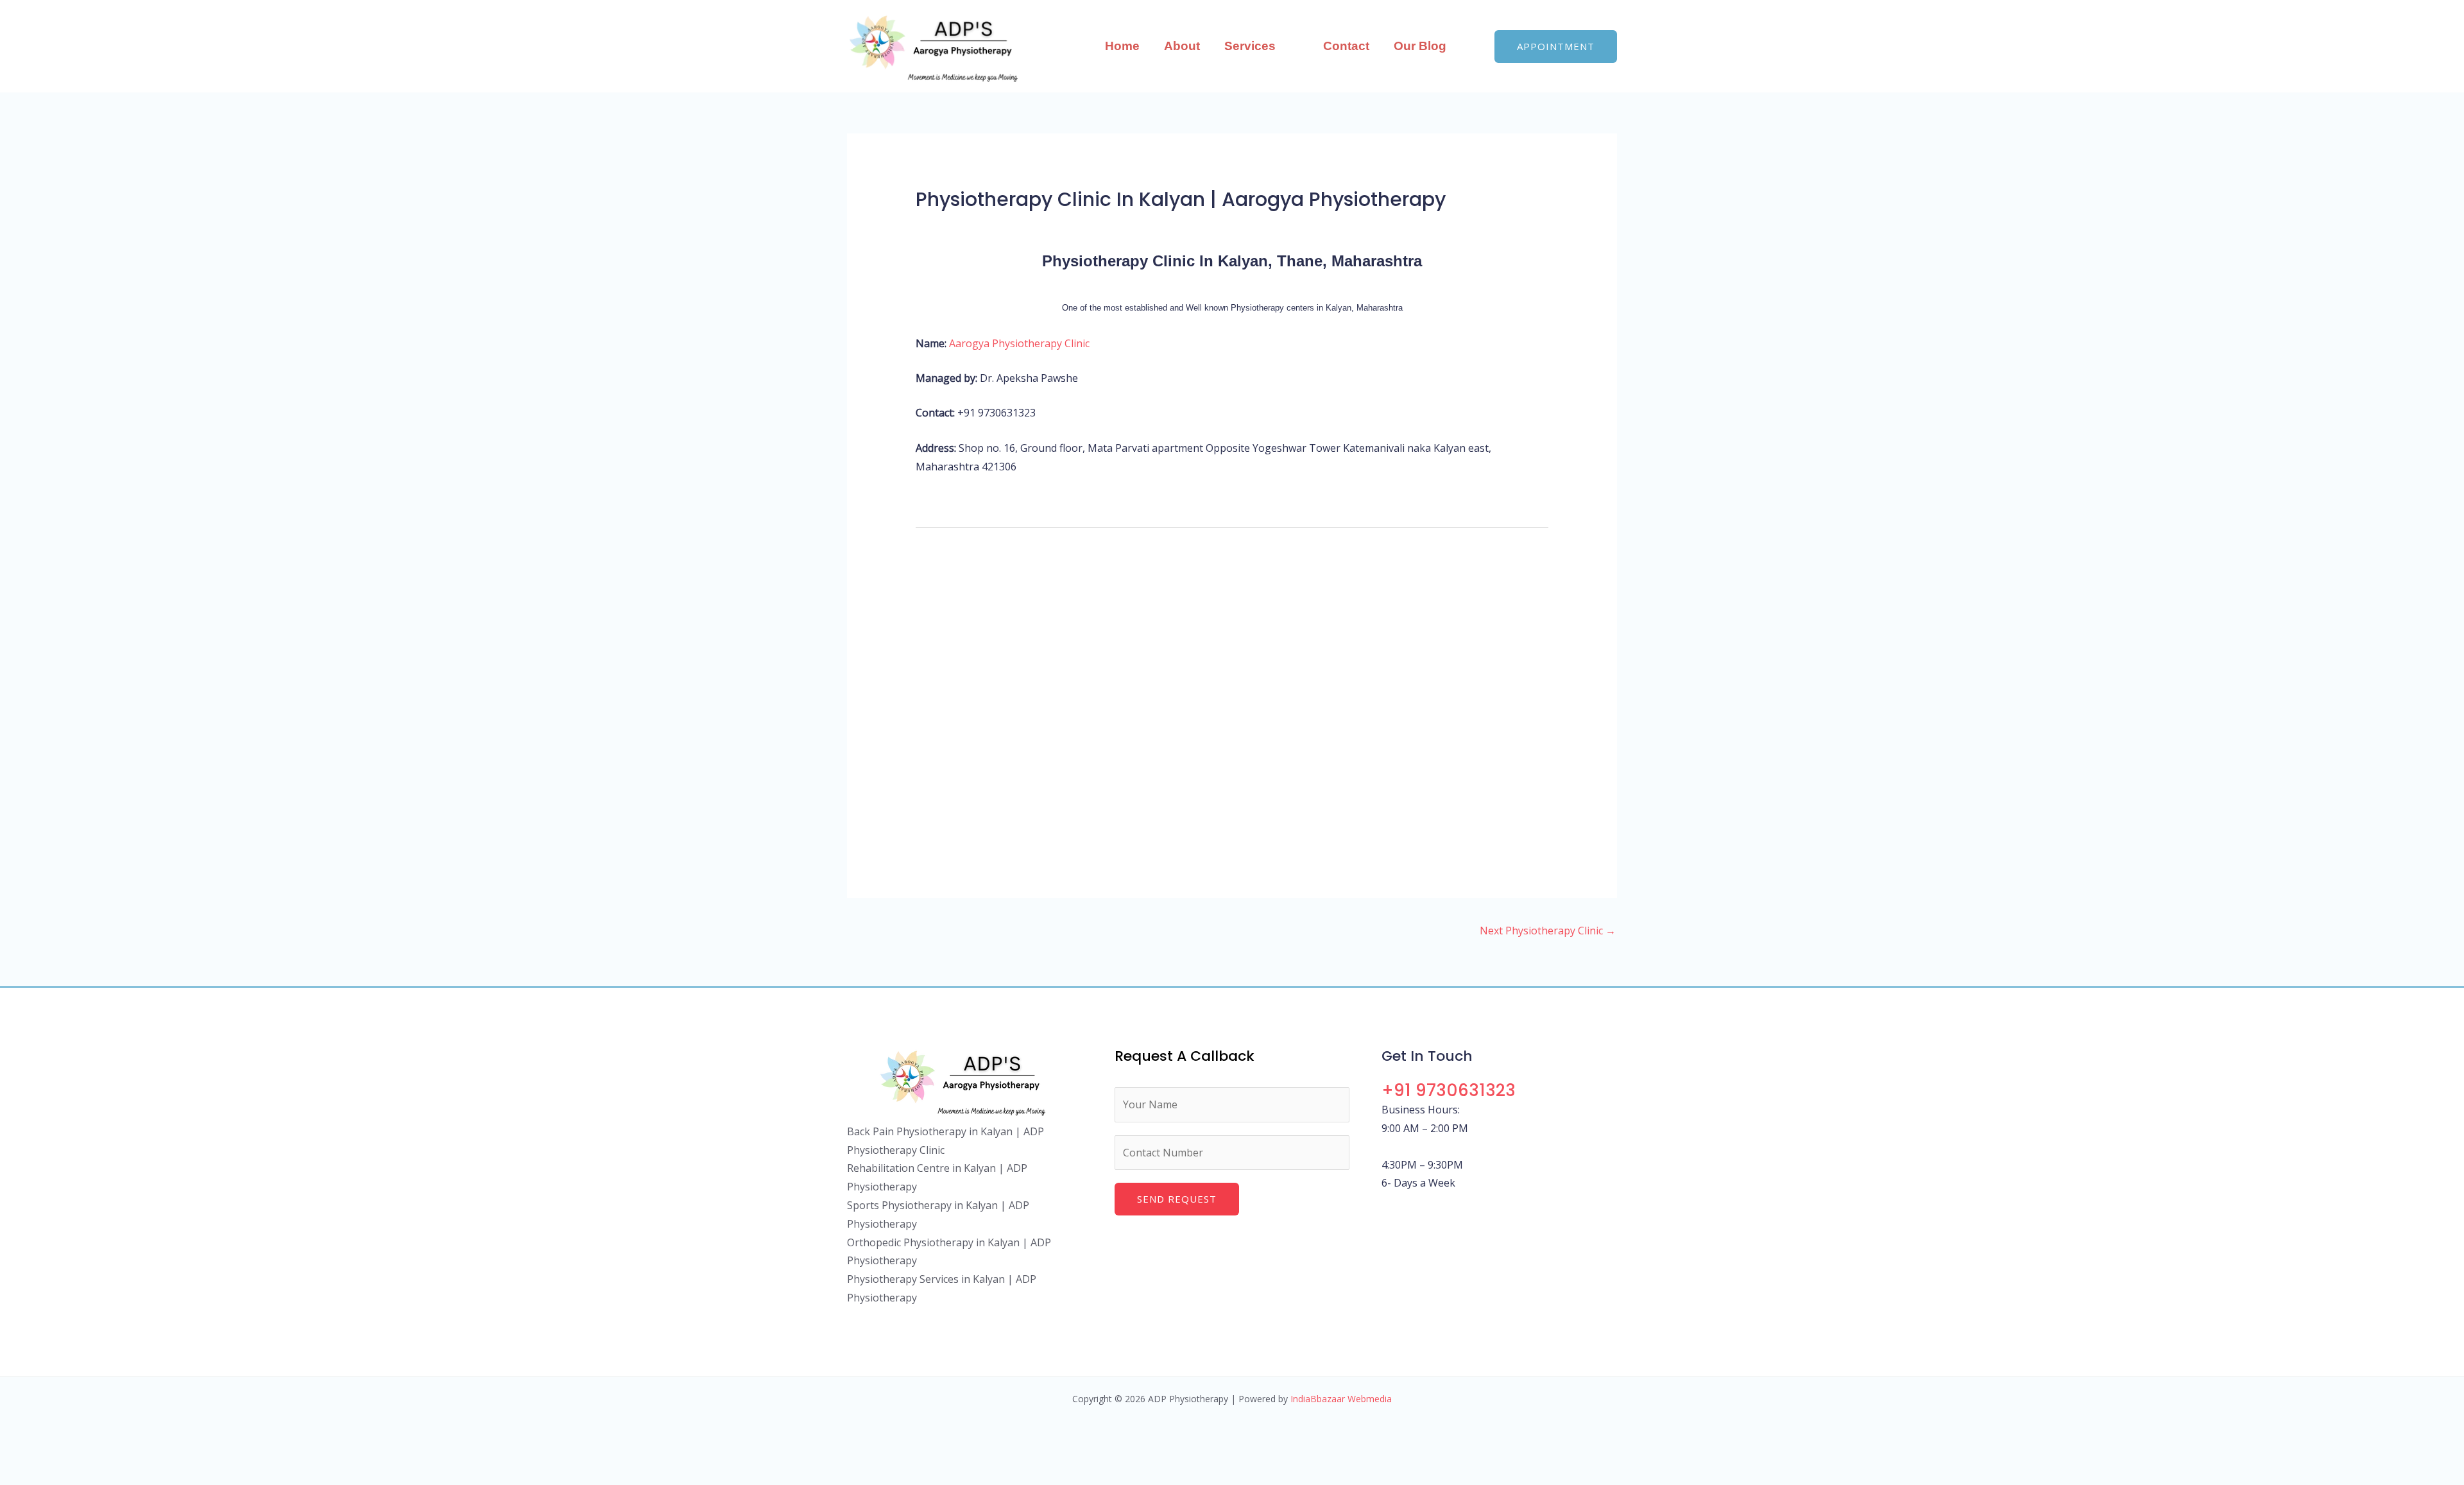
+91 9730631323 (1449, 1090)
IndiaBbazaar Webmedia (1341, 1399)
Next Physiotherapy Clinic (1548, 931)
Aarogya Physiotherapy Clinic (1019, 343)
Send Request (1177, 1199)
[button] (1281, 46)
